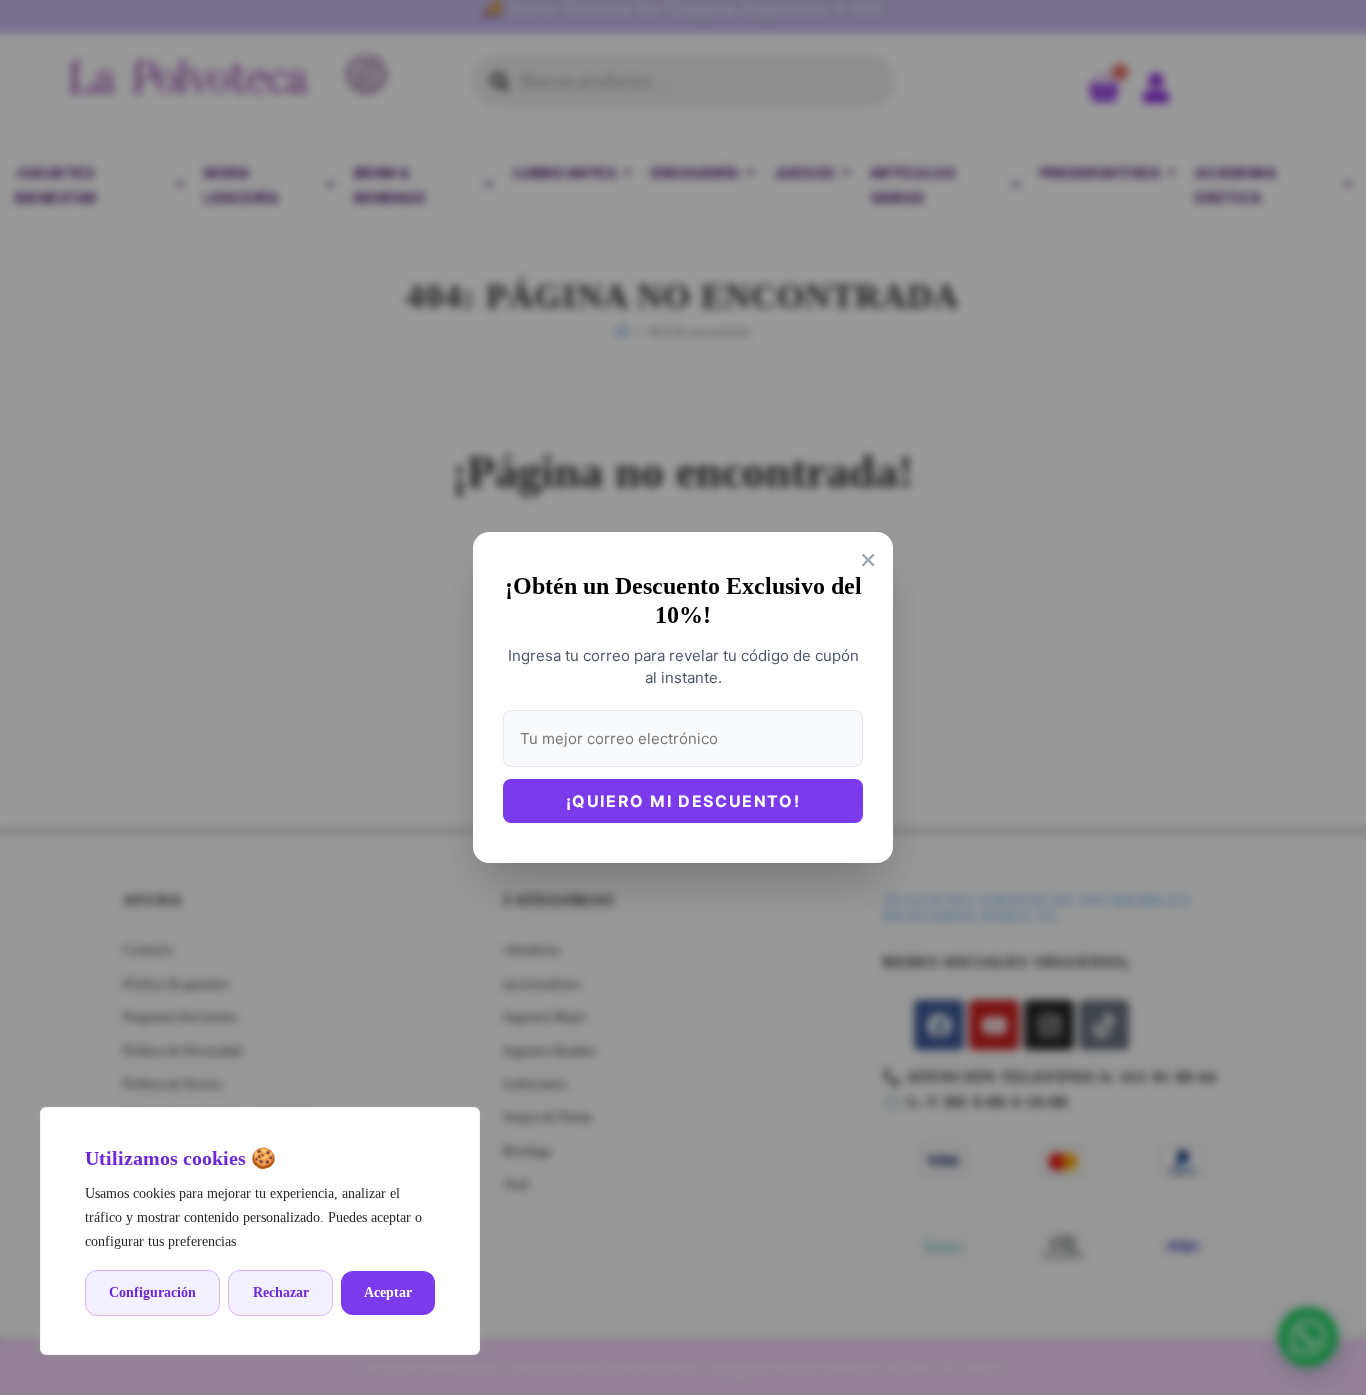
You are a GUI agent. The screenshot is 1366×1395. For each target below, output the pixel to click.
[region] (260, 1231)
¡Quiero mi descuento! (683, 801)
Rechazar (281, 1292)
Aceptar (388, 1292)
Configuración (152, 1292)
